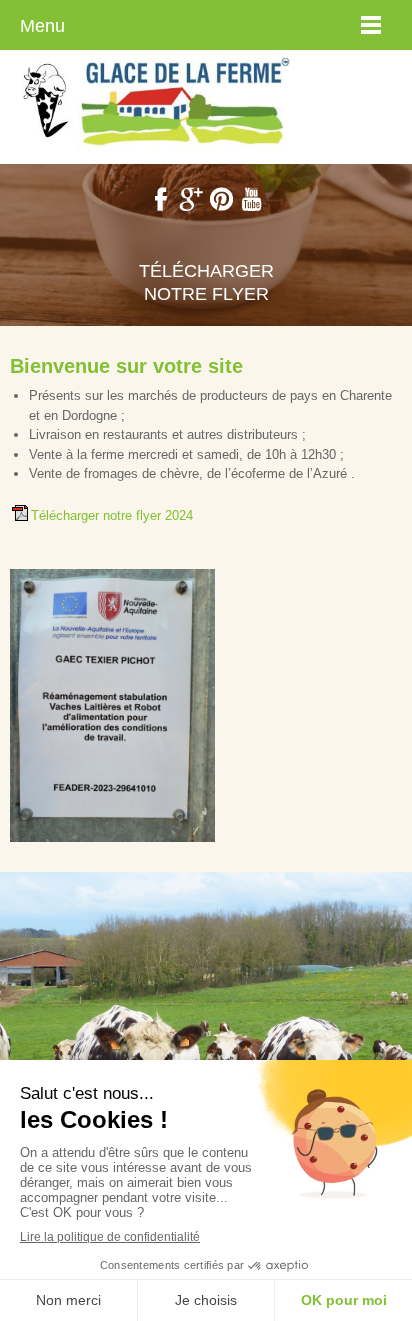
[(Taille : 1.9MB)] (20, 516)
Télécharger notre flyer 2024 (112, 515)
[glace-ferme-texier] (160, 102)
